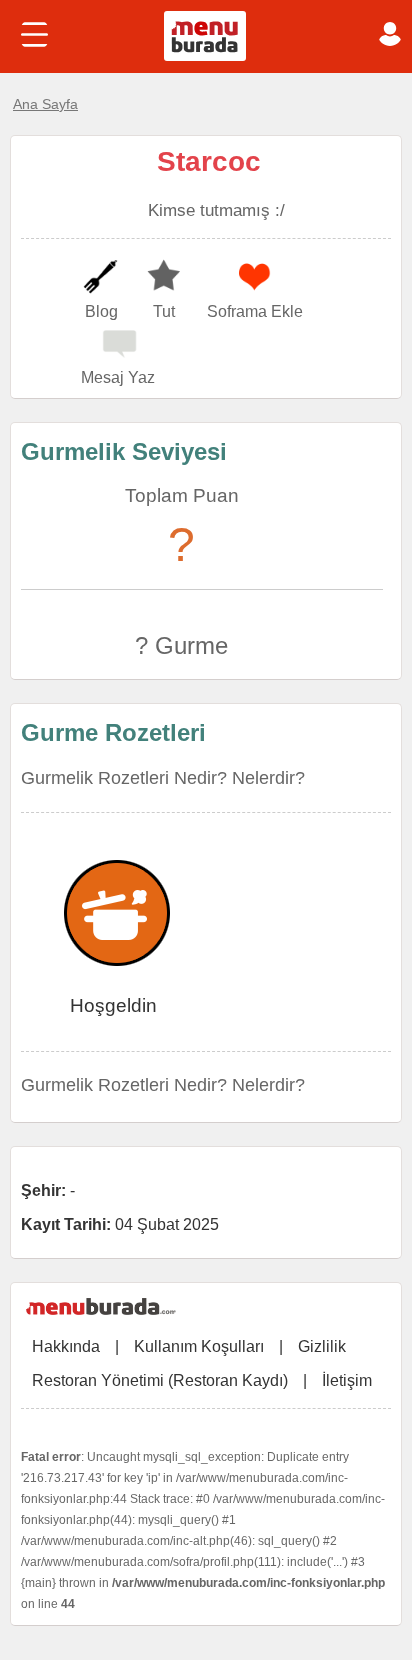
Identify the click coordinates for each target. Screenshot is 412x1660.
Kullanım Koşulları (199, 1346)
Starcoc (209, 161)
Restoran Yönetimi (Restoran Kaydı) (160, 1380)
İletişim (347, 1380)
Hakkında (66, 1346)
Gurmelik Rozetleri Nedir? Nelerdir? (163, 778)
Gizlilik (322, 1346)
